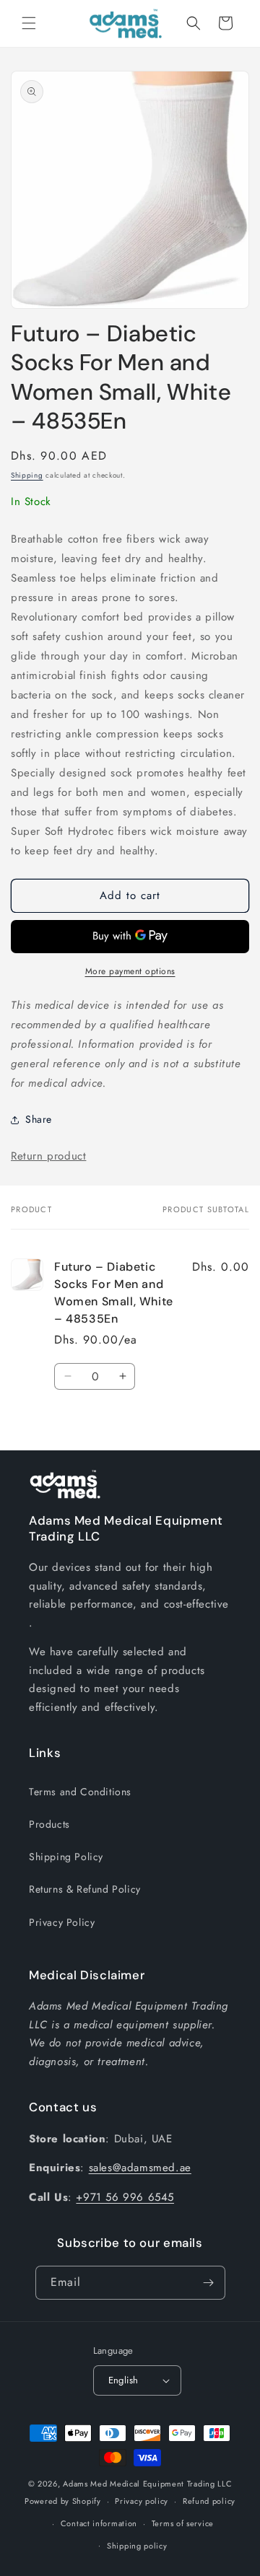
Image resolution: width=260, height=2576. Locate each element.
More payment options (130, 971)
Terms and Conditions (80, 1792)
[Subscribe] (209, 2283)
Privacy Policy (62, 1922)
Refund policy (209, 2501)
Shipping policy (137, 2546)
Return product (48, 1156)
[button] (29, 23)
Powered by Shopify (63, 2501)
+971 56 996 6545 (125, 2197)
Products (49, 1824)
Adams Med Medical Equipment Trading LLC (147, 2484)
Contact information (99, 2523)
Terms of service (183, 2523)
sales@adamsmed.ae (140, 2168)
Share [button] (39, 1119)
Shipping (27, 475)
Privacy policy (142, 2501)
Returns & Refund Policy (85, 1889)
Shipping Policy (66, 1857)
